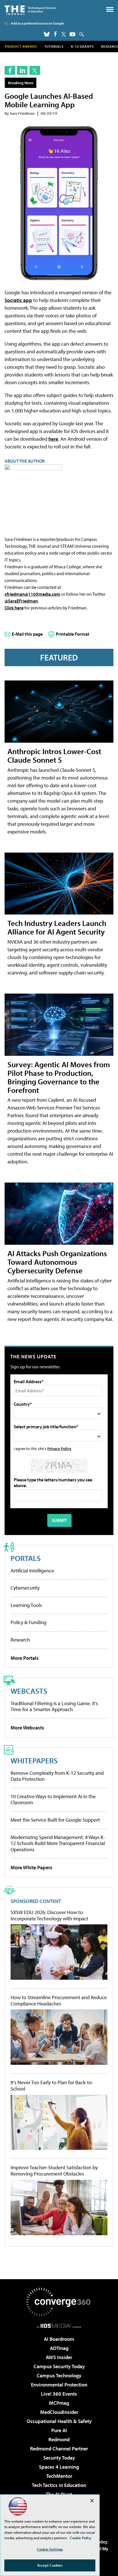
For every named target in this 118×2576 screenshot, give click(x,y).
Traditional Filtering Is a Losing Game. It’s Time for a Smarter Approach (54, 1706)
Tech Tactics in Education (59, 2485)
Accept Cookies (50, 2565)
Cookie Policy (81, 2538)
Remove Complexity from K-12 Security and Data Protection (57, 1776)
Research (20, 1640)
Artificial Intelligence (32, 1571)
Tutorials (54, 46)
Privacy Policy (59, 1448)
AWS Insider (59, 2357)
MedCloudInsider (59, 2412)
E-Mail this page (27, 634)
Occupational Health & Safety (59, 2421)
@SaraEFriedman (21, 601)
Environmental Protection (59, 2385)
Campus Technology (59, 2375)
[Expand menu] (110, 11)
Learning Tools (26, 1605)
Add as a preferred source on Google (37, 23)
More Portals (25, 1658)
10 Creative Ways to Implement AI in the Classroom (53, 1799)
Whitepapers (34, 1760)
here (53, 439)
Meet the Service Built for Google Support (55, 1820)
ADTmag (59, 2348)
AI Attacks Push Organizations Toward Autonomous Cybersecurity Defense (57, 1262)
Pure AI (59, 2430)
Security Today (59, 2458)
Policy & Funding (28, 1622)
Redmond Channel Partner (59, 2449)
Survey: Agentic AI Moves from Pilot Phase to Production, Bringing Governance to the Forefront (59, 1077)
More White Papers (32, 1867)
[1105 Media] (59, 2326)
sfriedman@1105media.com (33, 594)
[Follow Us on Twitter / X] (64, 34)
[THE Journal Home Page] (30, 10)
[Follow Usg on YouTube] (72, 34)
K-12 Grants (82, 46)
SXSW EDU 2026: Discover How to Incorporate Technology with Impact (49, 1915)
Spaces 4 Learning (59, 2467)
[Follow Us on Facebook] (55, 34)
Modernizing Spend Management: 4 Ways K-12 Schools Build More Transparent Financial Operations (58, 1843)
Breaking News (21, 83)
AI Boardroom (59, 2339)
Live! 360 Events (59, 2394)
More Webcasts (27, 1728)
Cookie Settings (50, 2549)
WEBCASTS (29, 1691)
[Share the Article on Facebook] (10, 70)
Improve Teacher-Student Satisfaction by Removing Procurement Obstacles (54, 2171)
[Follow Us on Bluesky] (47, 34)
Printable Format (73, 634)
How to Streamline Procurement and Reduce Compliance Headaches (59, 2000)
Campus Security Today (59, 2366)
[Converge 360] (59, 2302)
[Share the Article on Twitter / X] (35, 70)
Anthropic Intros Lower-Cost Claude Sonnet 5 (54, 755)
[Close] (92, 2501)
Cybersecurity (25, 1588)
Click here (14, 608)
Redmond (59, 2439)
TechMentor (59, 2476)
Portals (26, 1558)
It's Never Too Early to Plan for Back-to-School (52, 2085)
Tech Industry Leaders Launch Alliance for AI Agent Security (57, 927)
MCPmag (59, 2403)
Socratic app (18, 300)
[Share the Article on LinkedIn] (22, 70)
